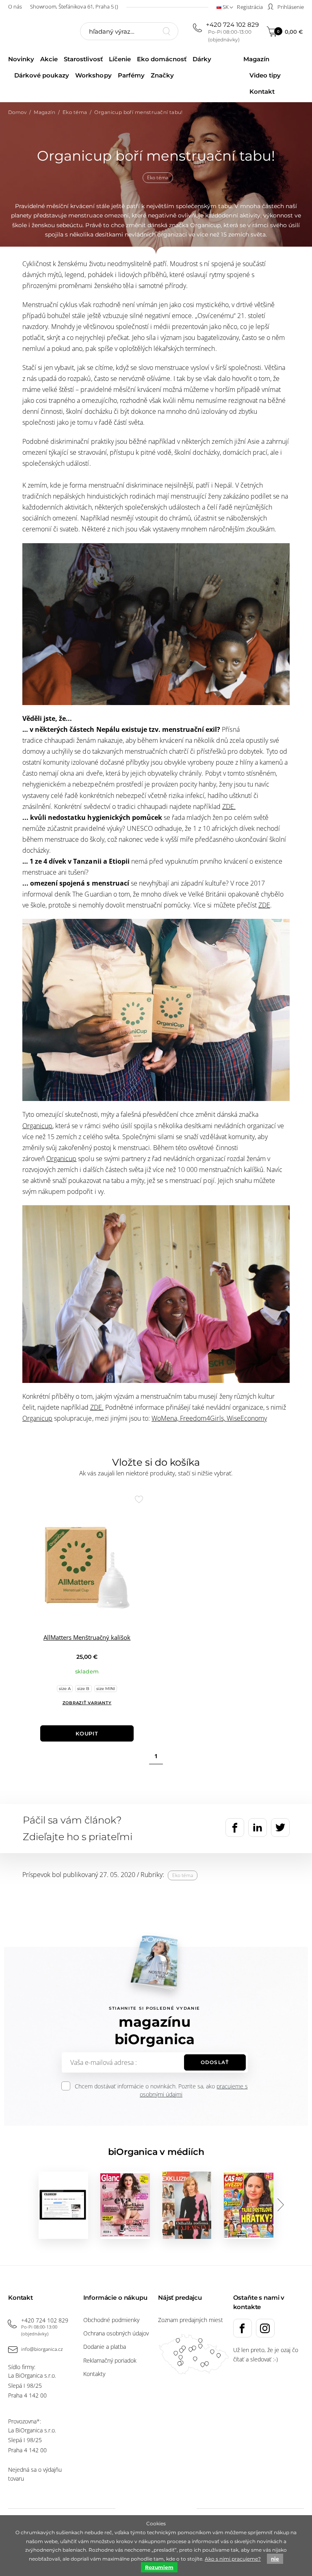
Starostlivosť (83, 59)
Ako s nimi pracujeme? (233, 2559)
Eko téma (75, 112)
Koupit (87, 1733)
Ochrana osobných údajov (116, 2333)
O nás (15, 6)
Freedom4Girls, (203, 1418)
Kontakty (94, 2374)
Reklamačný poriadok (110, 2360)
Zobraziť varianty (87, 1703)
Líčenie (120, 59)
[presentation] (280, 2205)
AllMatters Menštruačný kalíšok (87, 1637)
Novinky (21, 59)
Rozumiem (159, 2567)
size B (83, 1689)
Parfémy (131, 75)
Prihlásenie (290, 7)
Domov (17, 112)
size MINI (106, 1689)
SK (226, 7)
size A (65, 1689)
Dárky (202, 59)
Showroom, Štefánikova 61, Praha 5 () (74, 6)
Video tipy (265, 75)
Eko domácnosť (162, 59)
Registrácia (250, 7)
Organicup (37, 1126)
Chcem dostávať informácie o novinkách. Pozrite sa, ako (161, 2090)
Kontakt (262, 91)
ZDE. (229, 806)
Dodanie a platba (105, 2347)
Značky (162, 75)
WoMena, (166, 1418)
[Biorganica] (37, 32)
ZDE (264, 905)
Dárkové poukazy (42, 75)
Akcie (49, 59)
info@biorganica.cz (42, 2349)
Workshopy (93, 75)
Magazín (256, 59)
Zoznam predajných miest (191, 2320)
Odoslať (214, 2062)
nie (275, 2559)
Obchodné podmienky (111, 2320)
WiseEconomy (247, 1418)
